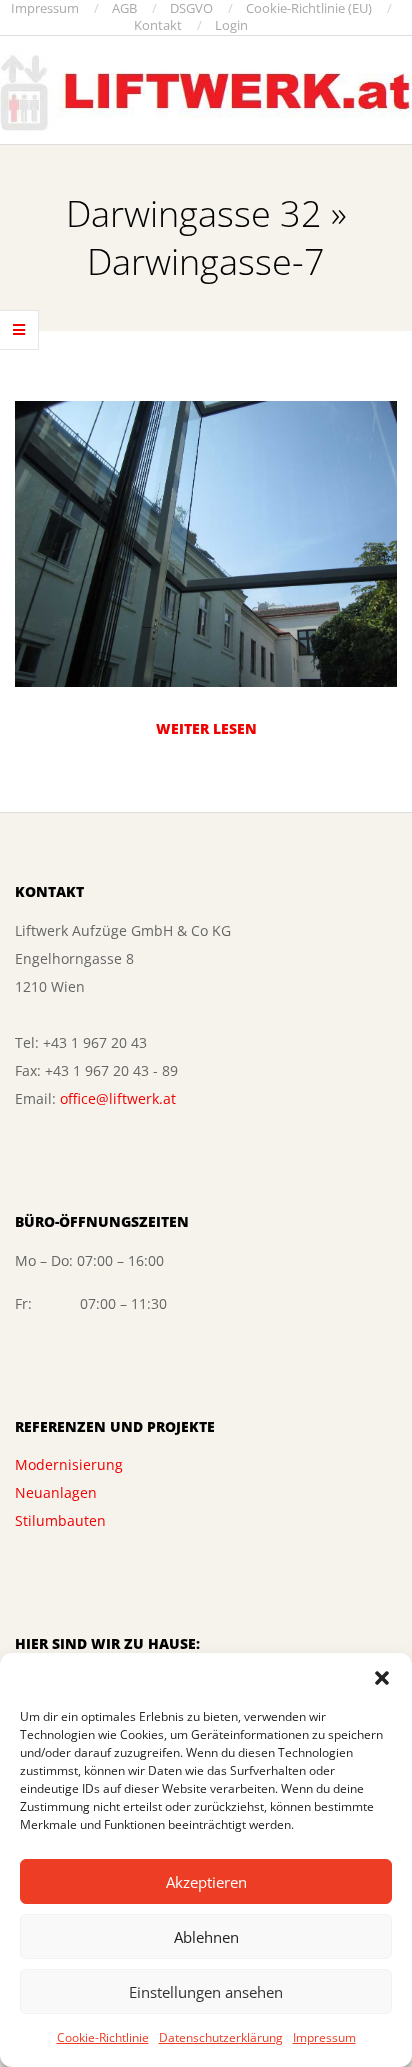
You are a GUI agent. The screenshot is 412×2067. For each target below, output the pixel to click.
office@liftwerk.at (118, 1098)
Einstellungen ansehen (206, 1992)
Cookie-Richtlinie (103, 2037)
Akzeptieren (206, 1882)
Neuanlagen (56, 1492)
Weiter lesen (206, 728)
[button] (382, 1678)
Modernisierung (69, 1464)
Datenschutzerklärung (221, 2037)
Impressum (324, 2037)
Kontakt (158, 25)
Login (231, 25)
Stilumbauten (60, 1520)
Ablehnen (206, 1937)
